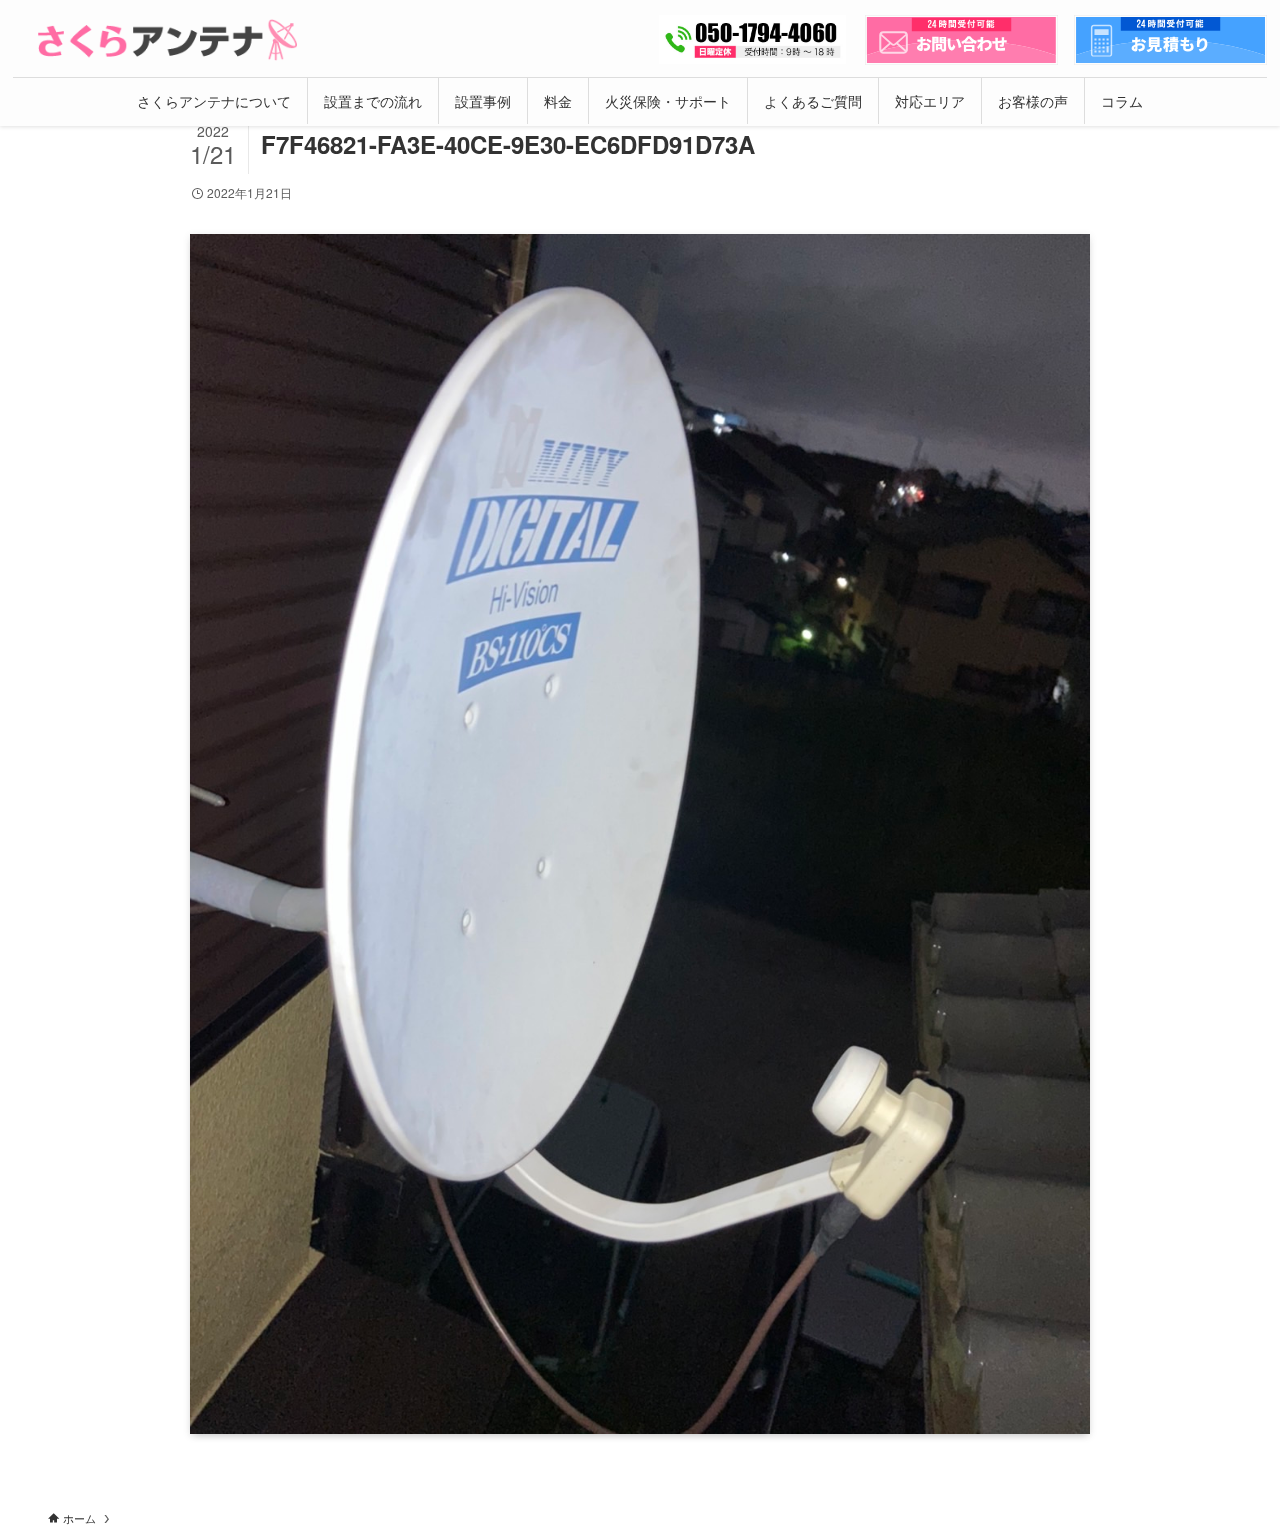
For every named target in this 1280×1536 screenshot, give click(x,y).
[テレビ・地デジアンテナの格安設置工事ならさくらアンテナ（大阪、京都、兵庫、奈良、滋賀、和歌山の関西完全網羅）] (167, 40)
